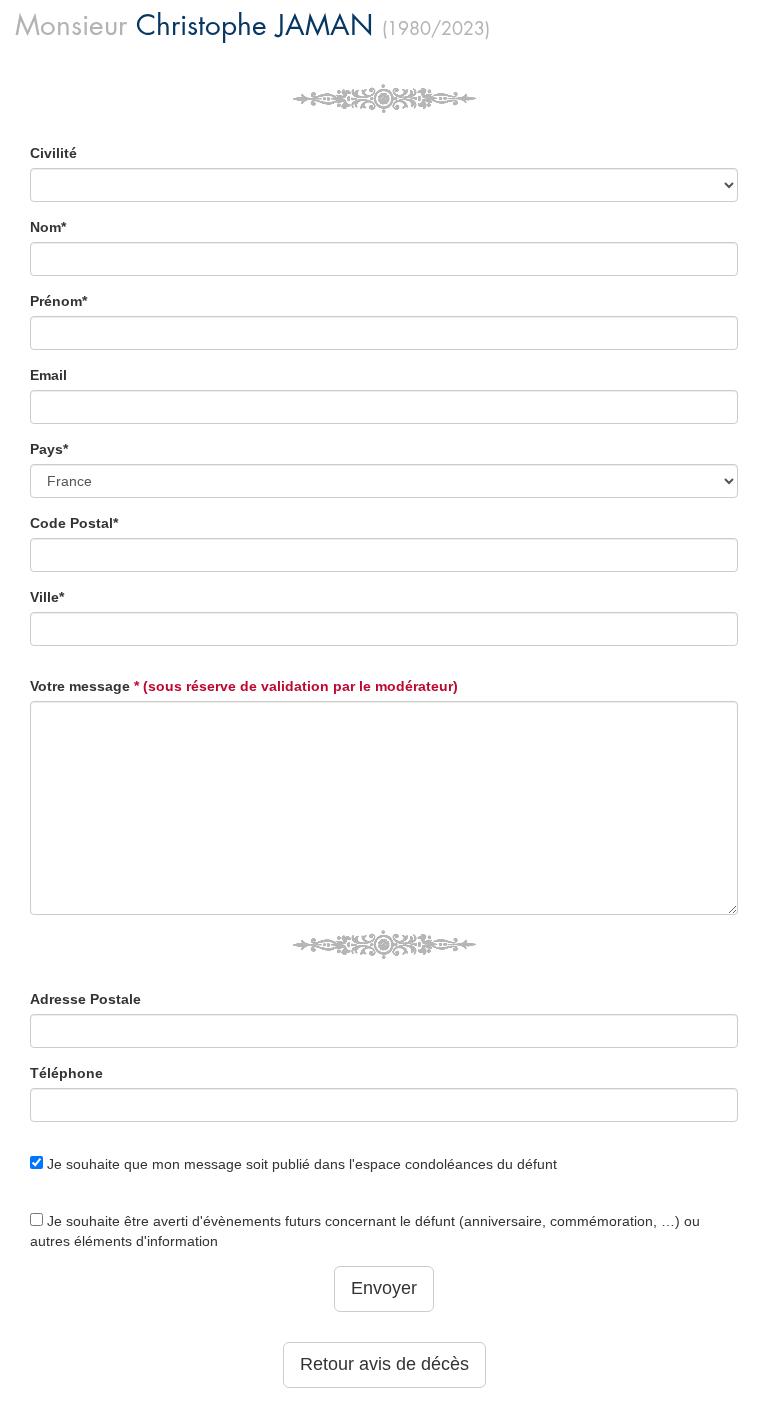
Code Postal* (74, 523)
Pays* (49, 449)
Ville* (47, 597)
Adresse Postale (85, 999)
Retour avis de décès (384, 1364)
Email (48, 375)
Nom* (48, 227)
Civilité (53, 153)
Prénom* (58, 301)
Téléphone (66, 1073)
